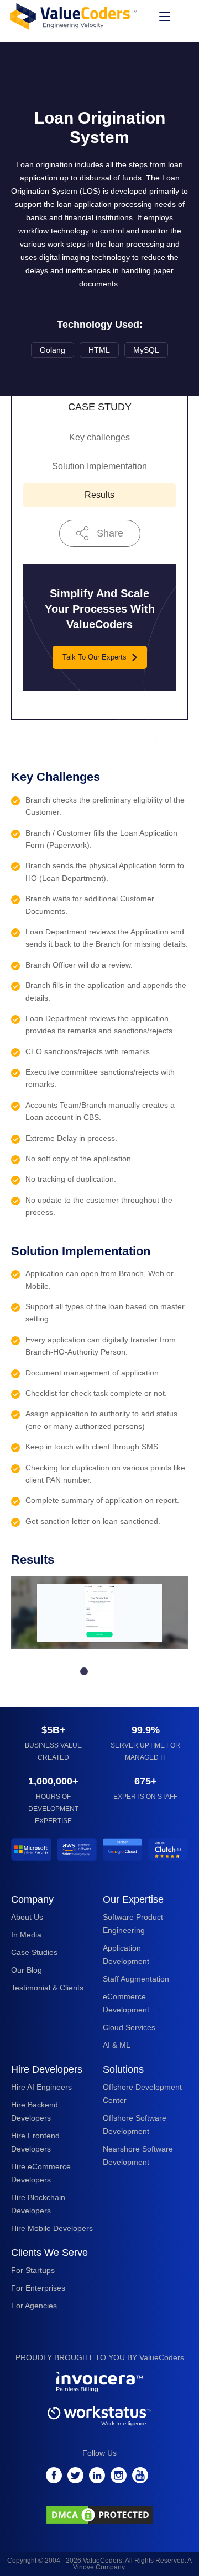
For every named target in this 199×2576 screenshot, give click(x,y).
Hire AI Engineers (41, 2087)
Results (99, 495)
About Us (27, 1917)
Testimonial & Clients (47, 1988)
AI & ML (117, 2045)
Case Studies (34, 1952)
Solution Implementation (99, 466)
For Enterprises (38, 2288)
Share (110, 533)
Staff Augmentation (136, 1979)
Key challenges (99, 437)
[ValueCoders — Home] (74, 16)
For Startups (33, 2270)
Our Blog (27, 1970)
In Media (26, 1935)
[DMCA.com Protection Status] (99, 2517)
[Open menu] (165, 17)
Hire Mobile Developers (52, 2228)
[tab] (84, 1671)
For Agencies (34, 2306)
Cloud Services (129, 2027)
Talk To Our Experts (95, 657)
